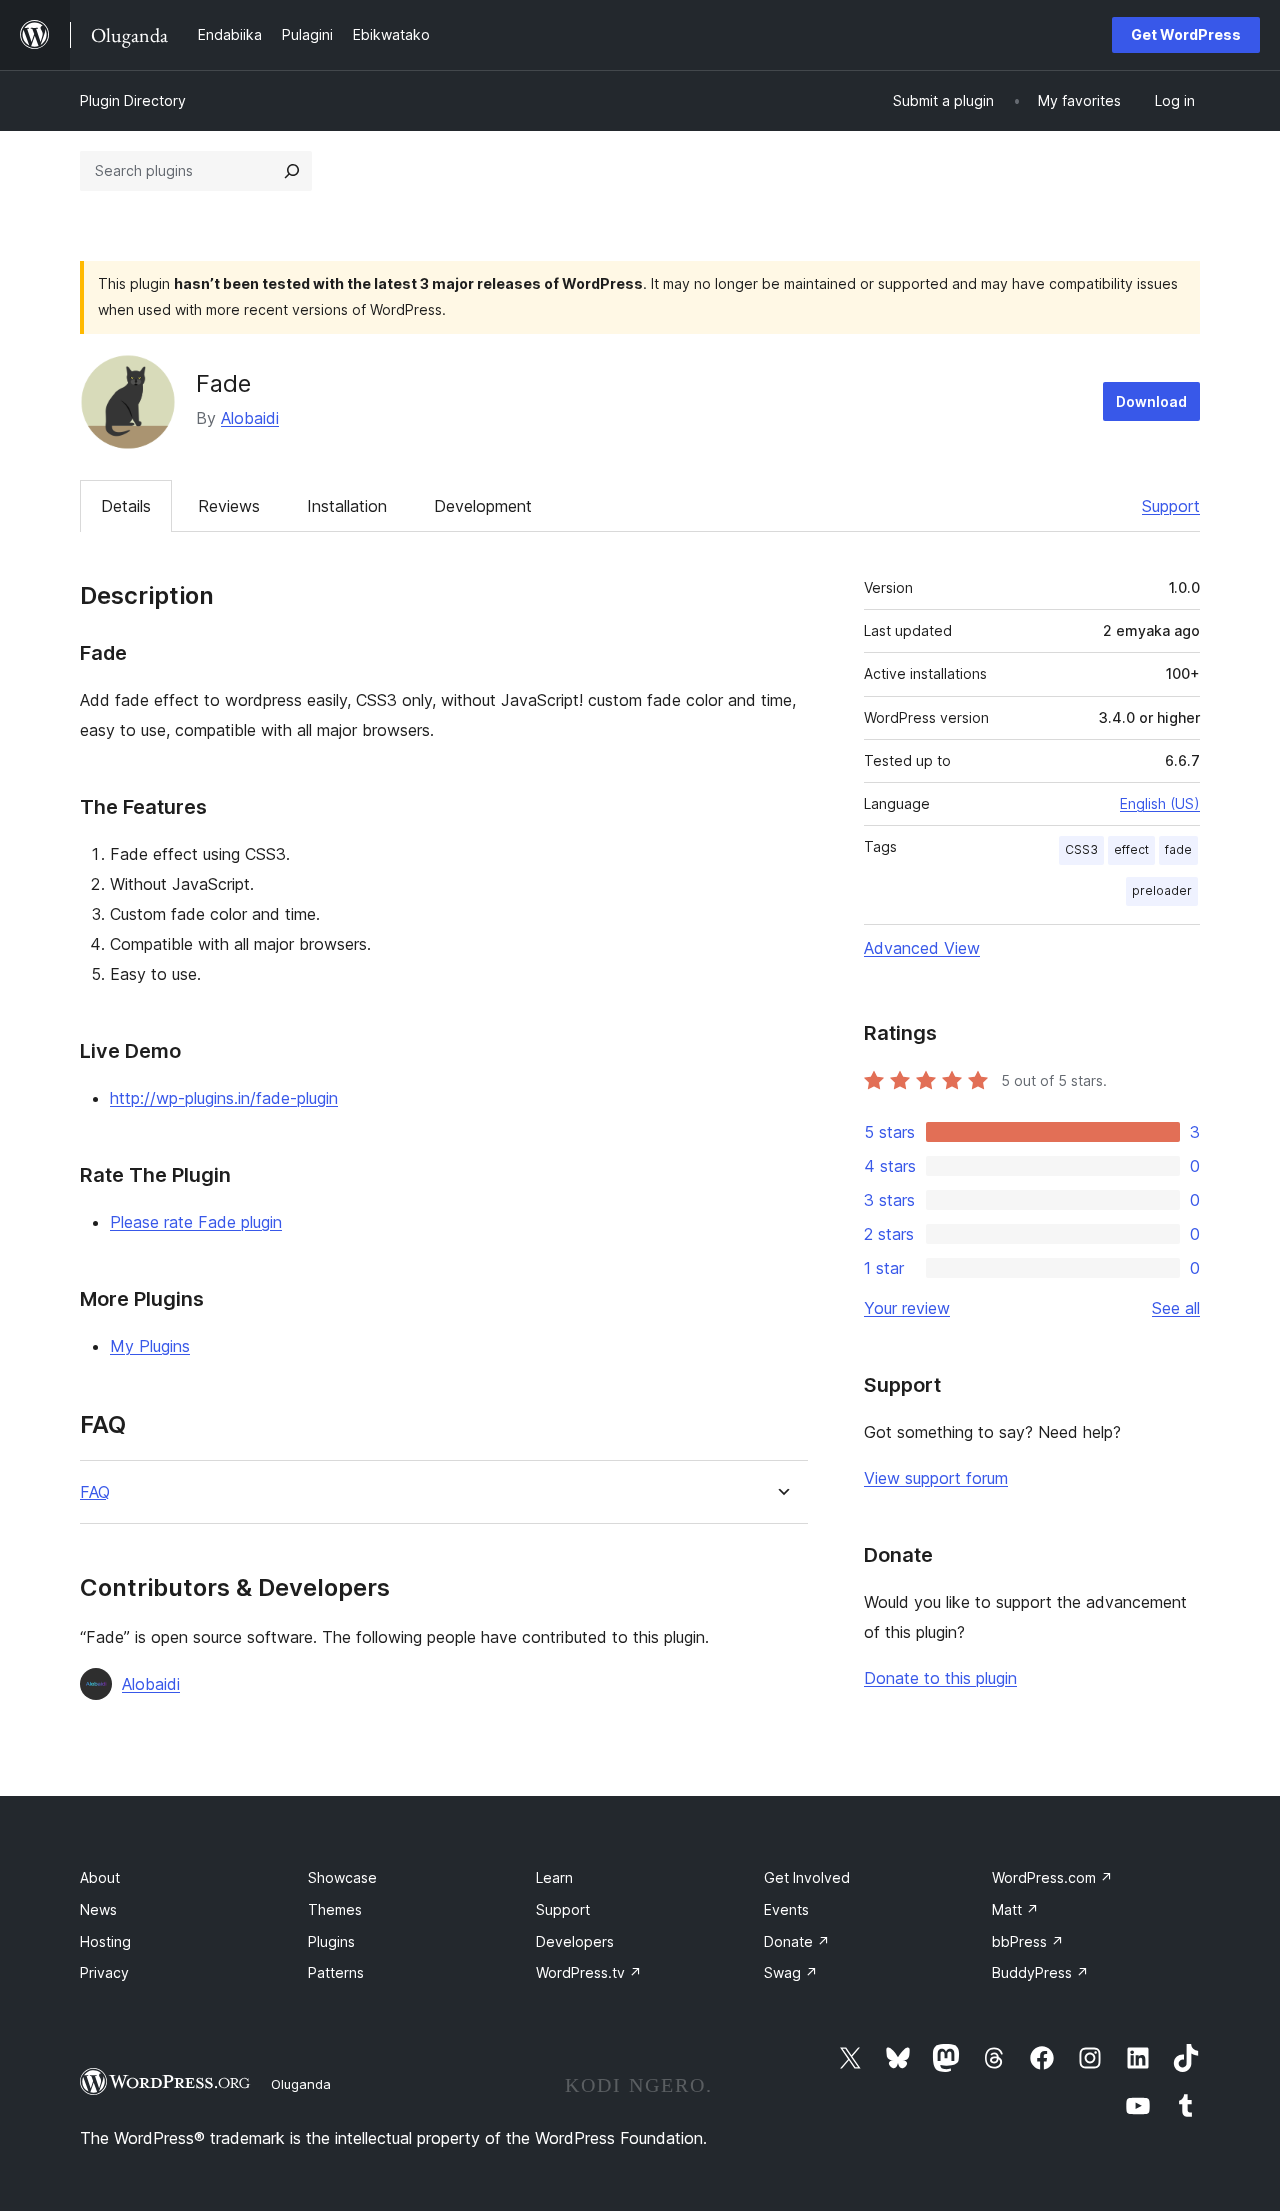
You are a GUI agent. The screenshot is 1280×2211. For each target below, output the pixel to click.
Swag (791, 1972)
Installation (347, 506)
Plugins (331, 1941)
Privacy (104, 1972)
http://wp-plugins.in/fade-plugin (224, 1098)
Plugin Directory (133, 100)
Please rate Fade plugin (196, 1222)
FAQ (95, 1492)
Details (126, 506)
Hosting (105, 1941)
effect (1131, 849)
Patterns (336, 1972)
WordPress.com (1052, 1877)
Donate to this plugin (940, 1678)
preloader (1162, 890)
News (98, 1909)
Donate (797, 1941)
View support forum (936, 1478)
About (100, 1877)
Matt (1015, 1909)
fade (1178, 849)
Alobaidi (250, 418)
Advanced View (922, 948)
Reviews (229, 506)
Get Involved (807, 1877)
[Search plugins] (292, 171)
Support (1171, 506)
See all (1176, 1308)
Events (786, 1909)
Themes (335, 1909)
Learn (554, 1877)
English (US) (1160, 803)
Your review (907, 1308)
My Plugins (150, 1346)
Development (483, 506)
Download (1151, 401)
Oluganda (301, 2084)
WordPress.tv (589, 1972)
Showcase (342, 1877)
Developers (575, 1941)
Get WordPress (1186, 34)
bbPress (1028, 1941)
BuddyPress (1040, 1972)
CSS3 (1081, 849)
